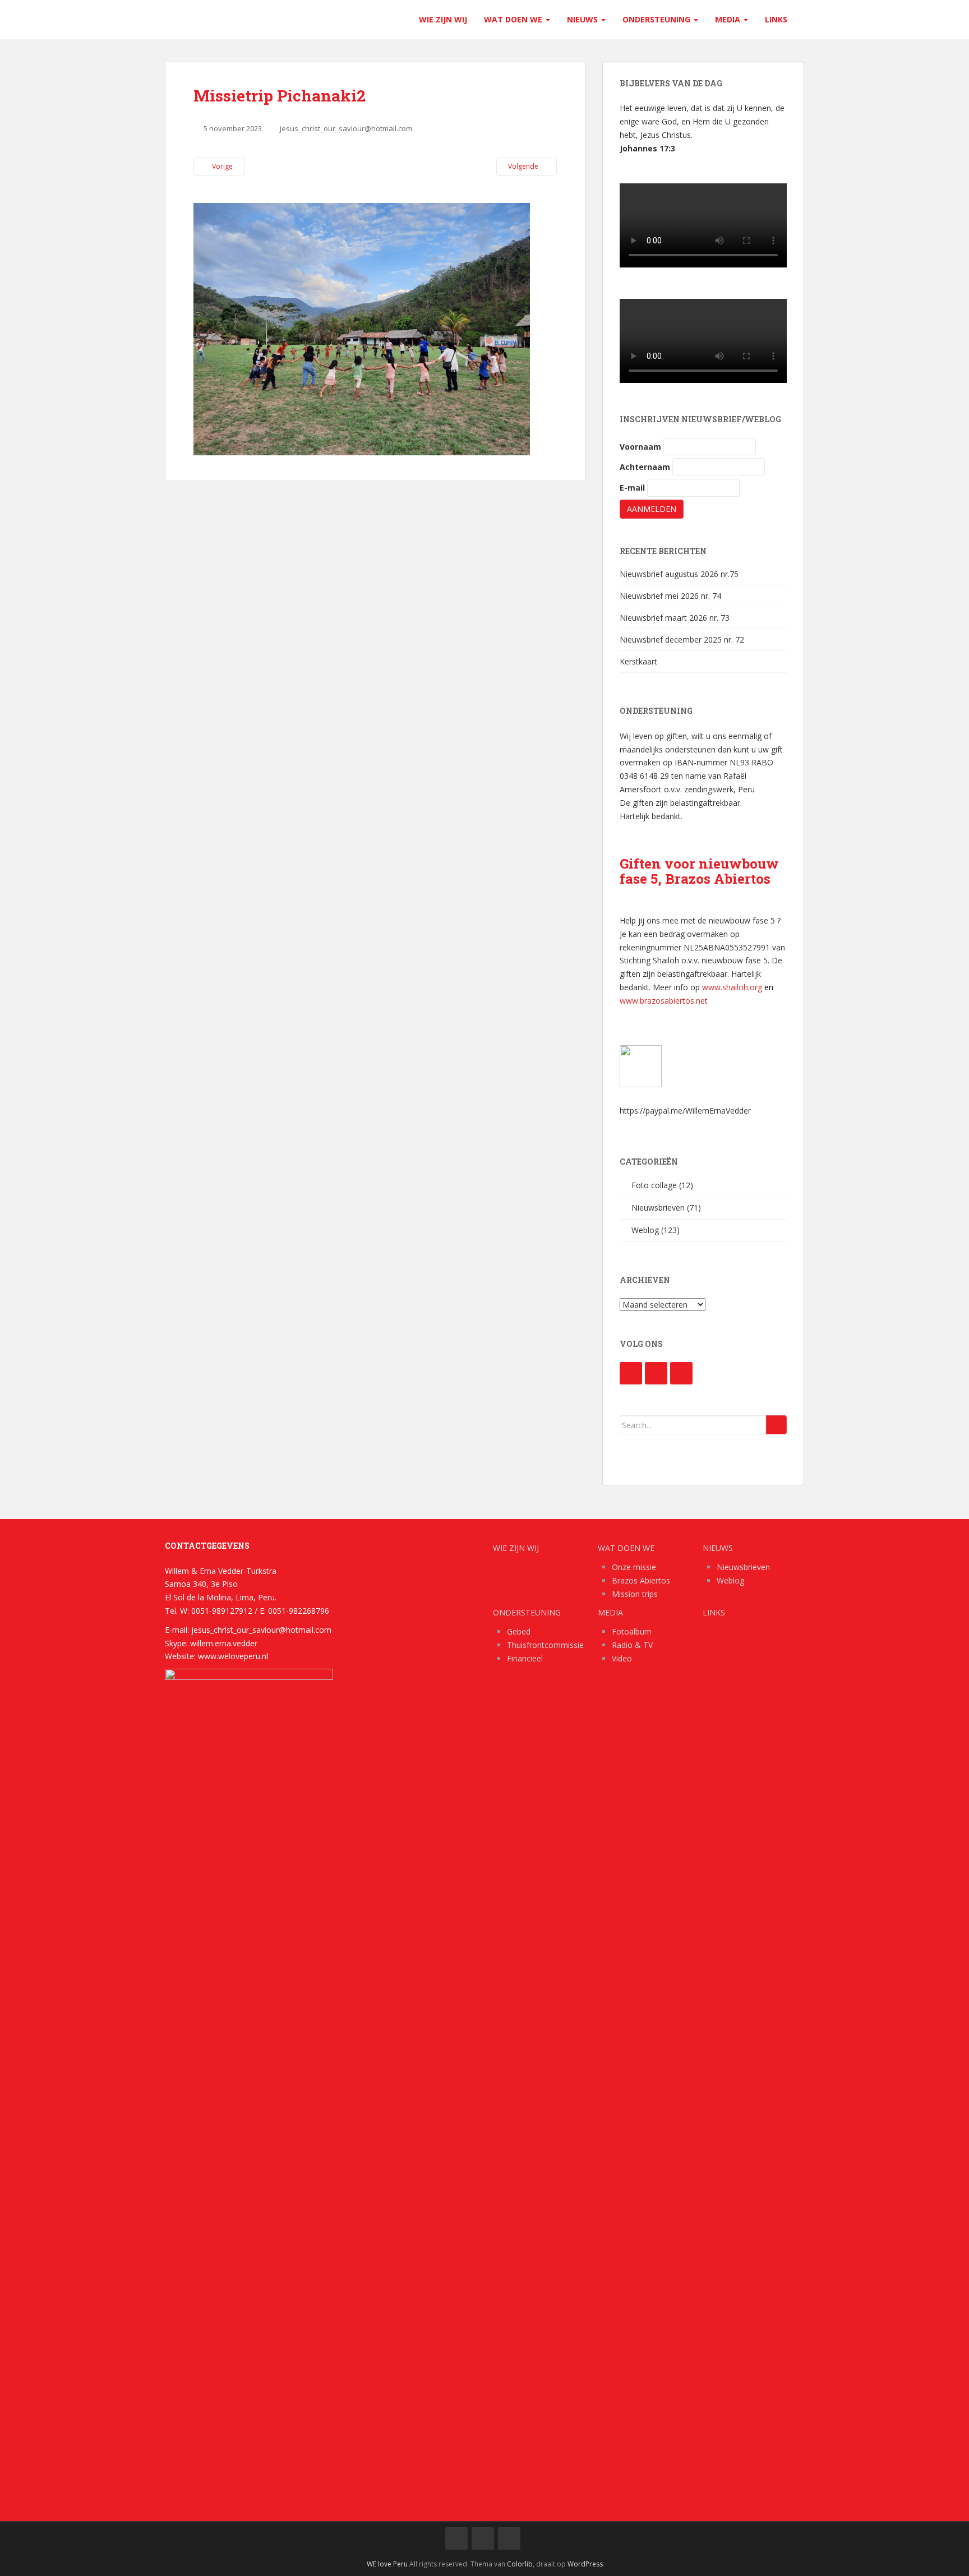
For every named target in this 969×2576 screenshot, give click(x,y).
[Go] (776, 1425)
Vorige (222, 166)
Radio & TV (632, 1645)
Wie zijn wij (443, 19)
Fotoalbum (632, 1631)
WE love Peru (387, 2564)
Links (776, 19)
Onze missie (634, 1567)
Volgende (524, 166)
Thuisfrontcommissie (545, 1645)
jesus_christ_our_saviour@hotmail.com (346, 128)
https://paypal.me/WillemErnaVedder (685, 1111)
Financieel (525, 1658)
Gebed (519, 1631)
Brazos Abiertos (641, 1580)
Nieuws (583, 19)
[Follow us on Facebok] (631, 1373)
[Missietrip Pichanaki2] (362, 328)
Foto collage (654, 1185)
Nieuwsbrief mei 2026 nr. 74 (670, 596)
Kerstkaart (638, 661)
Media (729, 19)
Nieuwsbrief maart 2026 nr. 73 (675, 618)
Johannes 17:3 (647, 148)
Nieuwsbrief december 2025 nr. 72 (682, 640)
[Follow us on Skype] (681, 1373)
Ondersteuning (657, 19)
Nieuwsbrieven (658, 1208)
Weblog (645, 1230)
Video (622, 1658)
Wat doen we (514, 19)
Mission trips (635, 1594)
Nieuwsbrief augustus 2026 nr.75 (679, 574)
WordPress (585, 2564)
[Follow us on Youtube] (656, 1373)
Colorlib (520, 2564)
